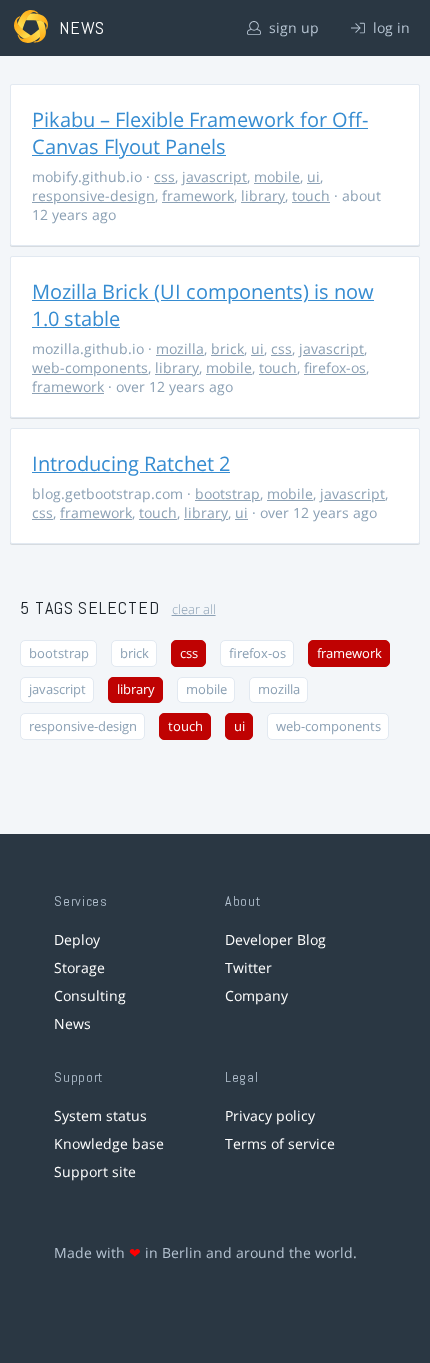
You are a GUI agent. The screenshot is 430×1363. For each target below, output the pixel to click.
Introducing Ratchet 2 (131, 463)
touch (311, 195)
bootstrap (227, 493)
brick (227, 348)
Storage (79, 967)
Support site (95, 1171)
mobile (277, 176)
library (263, 195)
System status (100, 1115)
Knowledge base (109, 1143)
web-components (90, 367)
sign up (292, 27)
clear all (194, 609)
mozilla (180, 348)
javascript (214, 176)
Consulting (90, 995)
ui (313, 176)
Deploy (77, 939)
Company (256, 995)
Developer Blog (275, 939)
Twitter (248, 967)
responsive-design (93, 195)
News (72, 1023)
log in (389, 27)
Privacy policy (270, 1115)
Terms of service (280, 1143)
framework (198, 195)
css (164, 176)
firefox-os (335, 367)
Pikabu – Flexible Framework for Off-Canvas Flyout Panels (200, 133)
